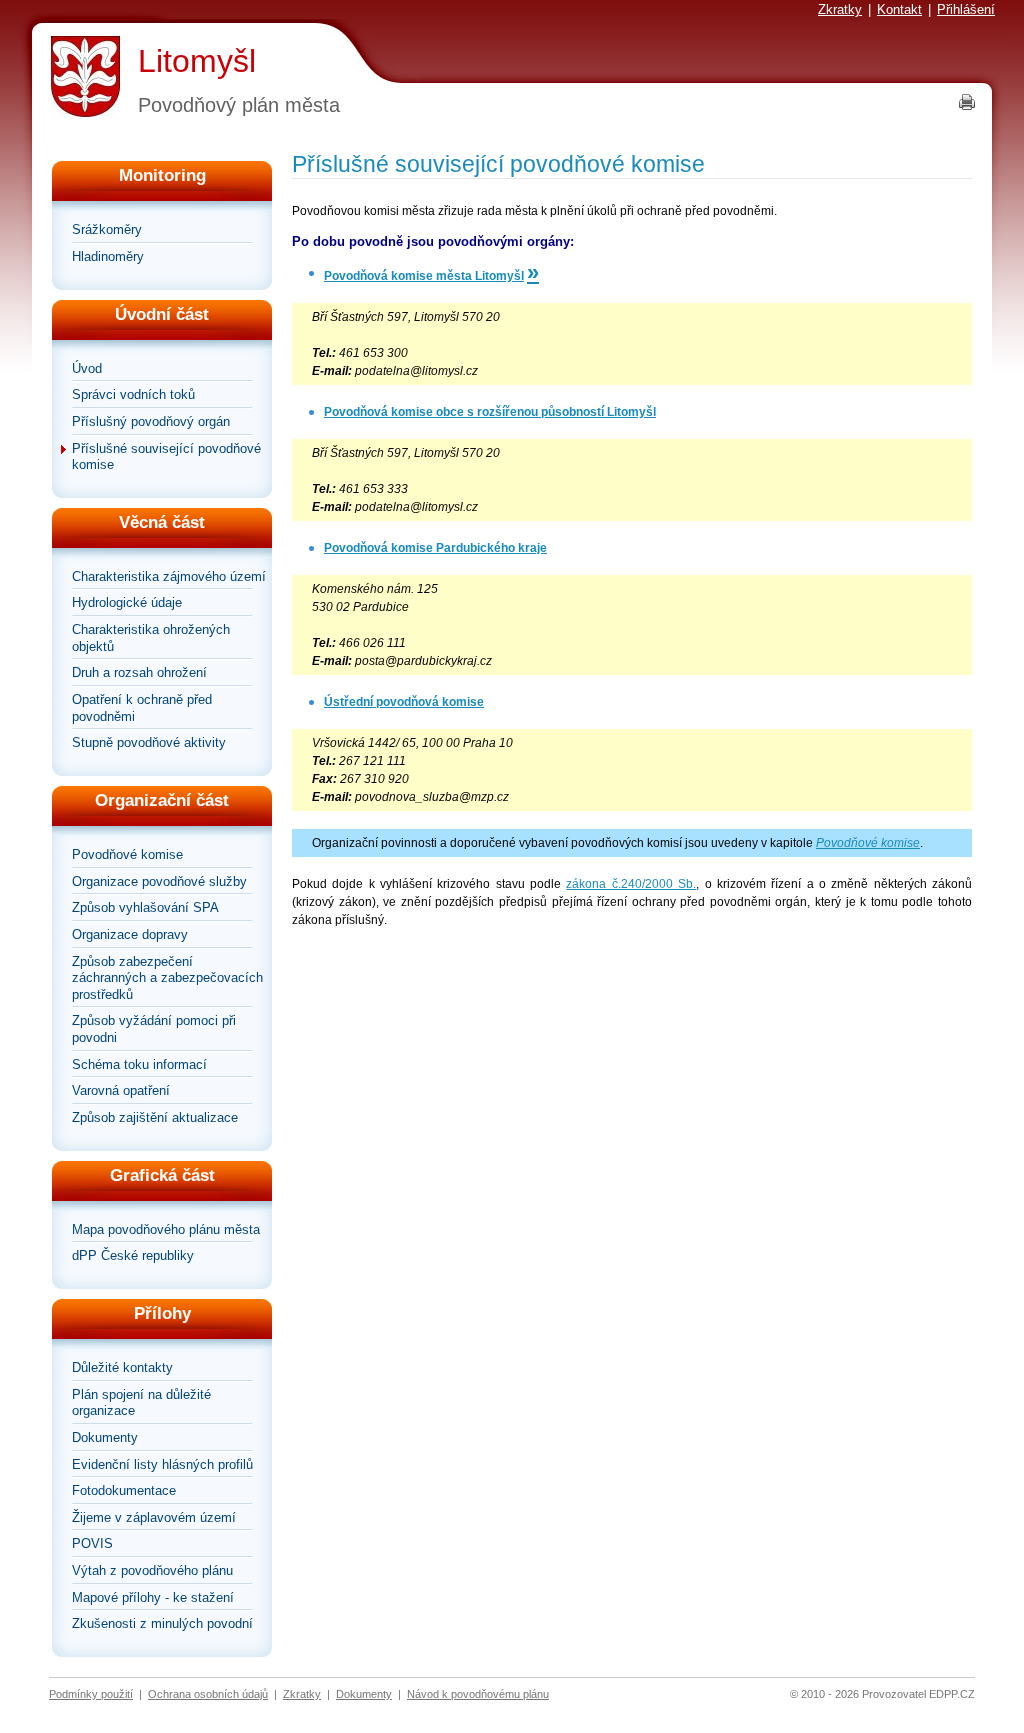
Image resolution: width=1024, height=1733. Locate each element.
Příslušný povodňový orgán (151, 421)
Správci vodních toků (133, 394)
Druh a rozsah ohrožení (139, 672)
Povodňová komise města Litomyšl (424, 276)
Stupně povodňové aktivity (149, 742)
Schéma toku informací (139, 1064)
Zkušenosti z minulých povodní (162, 1623)
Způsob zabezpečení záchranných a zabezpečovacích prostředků (167, 978)
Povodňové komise (127, 854)
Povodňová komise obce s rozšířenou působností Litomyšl (490, 412)
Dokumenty (105, 1437)
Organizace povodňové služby (159, 881)
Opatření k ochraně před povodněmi (142, 708)
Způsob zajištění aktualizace (155, 1117)
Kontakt (899, 9)
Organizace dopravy (130, 934)
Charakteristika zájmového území (169, 576)
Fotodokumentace (124, 1490)
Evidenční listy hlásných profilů (162, 1464)
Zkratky (840, 9)
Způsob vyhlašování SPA (145, 907)
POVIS (92, 1543)
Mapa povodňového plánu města (166, 1229)
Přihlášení (966, 9)
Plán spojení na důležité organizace (141, 1403)
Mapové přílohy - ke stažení (153, 1597)
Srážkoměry (107, 229)
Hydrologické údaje (127, 602)
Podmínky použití (91, 1694)
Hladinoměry (108, 256)
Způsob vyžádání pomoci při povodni (154, 1029)
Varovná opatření (121, 1090)
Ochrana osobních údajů (208, 1694)
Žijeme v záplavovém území (154, 1517)
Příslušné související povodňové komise (166, 457)
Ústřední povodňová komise (404, 702)
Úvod (87, 368)
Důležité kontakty (122, 1367)
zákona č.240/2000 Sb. (631, 884)
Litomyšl (197, 61)
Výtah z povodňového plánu (152, 1570)
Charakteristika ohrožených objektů (151, 638)
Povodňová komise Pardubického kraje (435, 548)
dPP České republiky (133, 1255)
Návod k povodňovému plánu (478, 1694)
